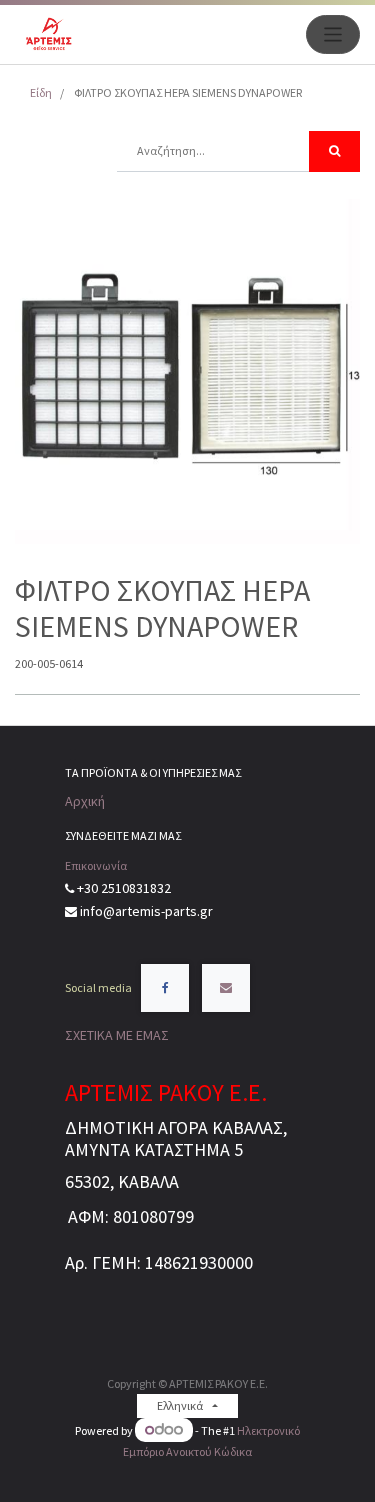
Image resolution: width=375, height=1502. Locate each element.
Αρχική (85, 801)
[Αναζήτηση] (334, 151)
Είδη (41, 92)
